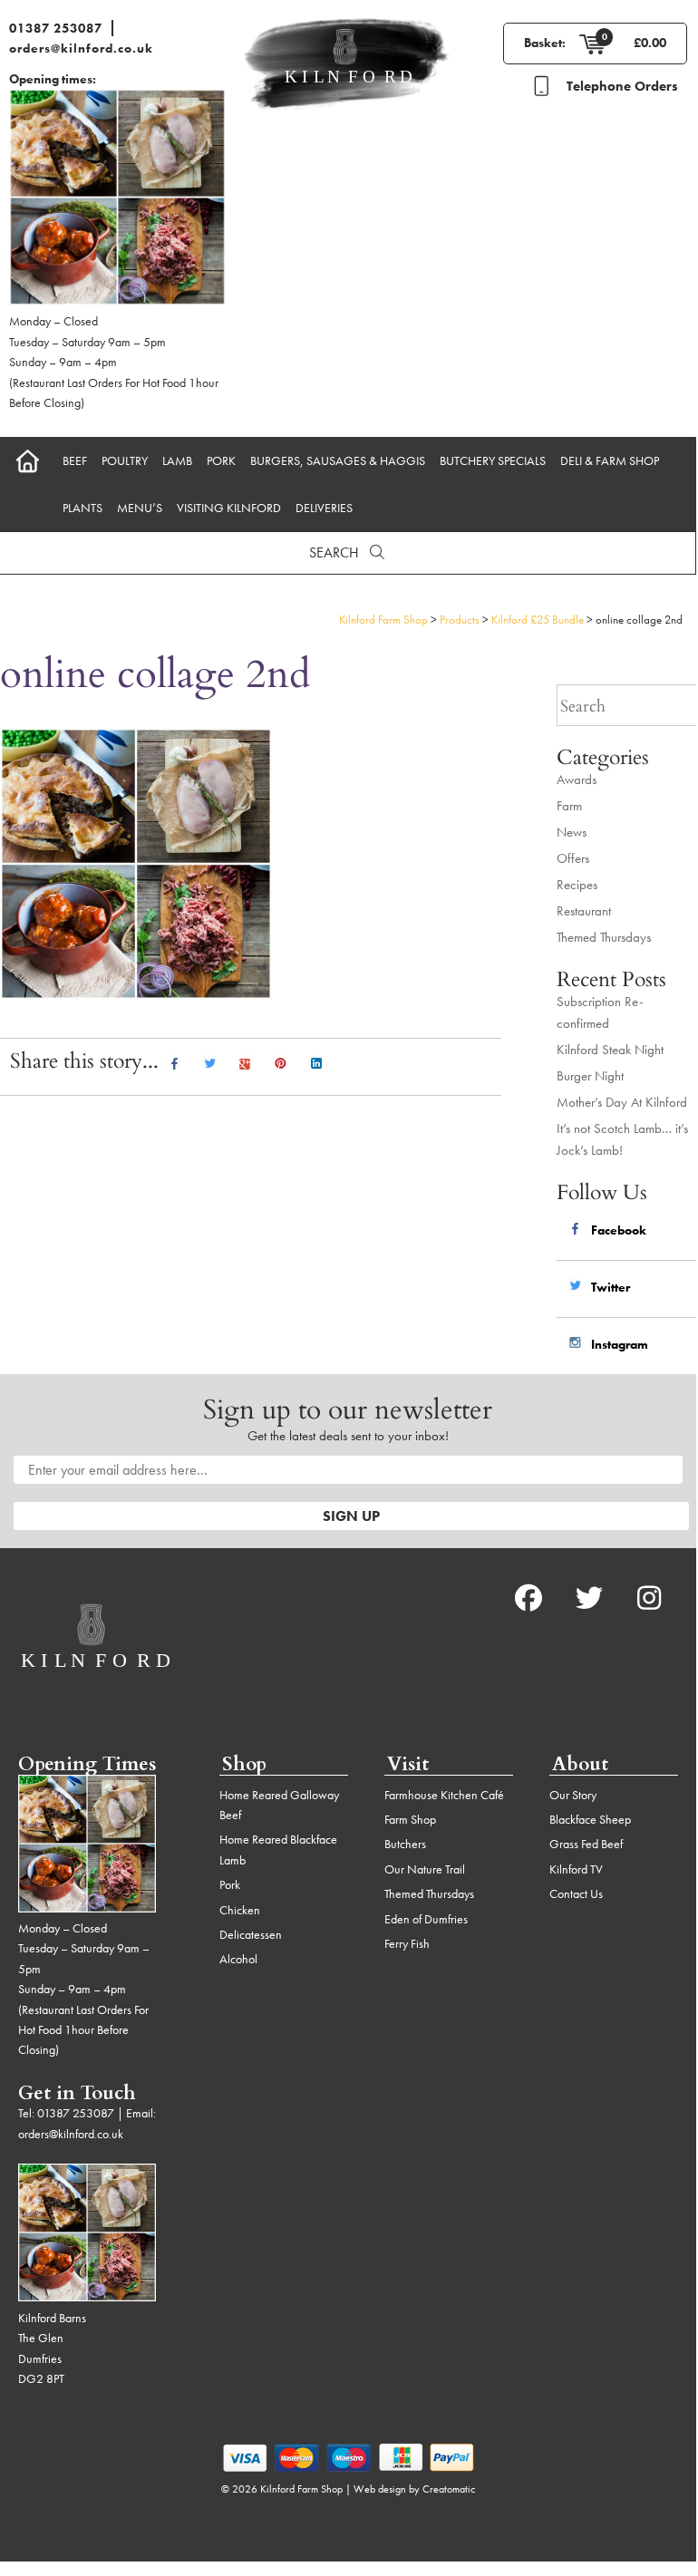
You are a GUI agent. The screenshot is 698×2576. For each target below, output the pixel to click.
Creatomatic (449, 2489)
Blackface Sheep (590, 1819)
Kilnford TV (576, 1869)
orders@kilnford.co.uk (81, 48)
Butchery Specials (493, 460)
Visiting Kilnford (229, 508)
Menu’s (140, 508)
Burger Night (590, 1076)
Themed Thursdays (604, 937)
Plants (82, 508)
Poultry (125, 460)
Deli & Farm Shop (610, 460)
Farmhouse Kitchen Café (444, 1795)
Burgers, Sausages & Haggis (338, 460)
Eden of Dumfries (426, 1919)
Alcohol (238, 1959)
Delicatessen (251, 1934)
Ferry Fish (407, 1943)
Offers (573, 858)
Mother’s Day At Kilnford (622, 1102)
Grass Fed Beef (586, 1844)
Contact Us (576, 1893)
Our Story (573, 1795)
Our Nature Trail (425, 1869)
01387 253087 (56, 28)
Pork (221, 460)
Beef (75, 460)
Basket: (545, 43)
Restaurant (584, 911)
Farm (569, 806)
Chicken (240, 1910)
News (572, 832)
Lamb (177, 460)
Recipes (577, 885)
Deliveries (324, 508)
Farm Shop (410, 1819)
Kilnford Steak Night (610, 1050)
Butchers (405, 1844)
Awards (577, 780)
